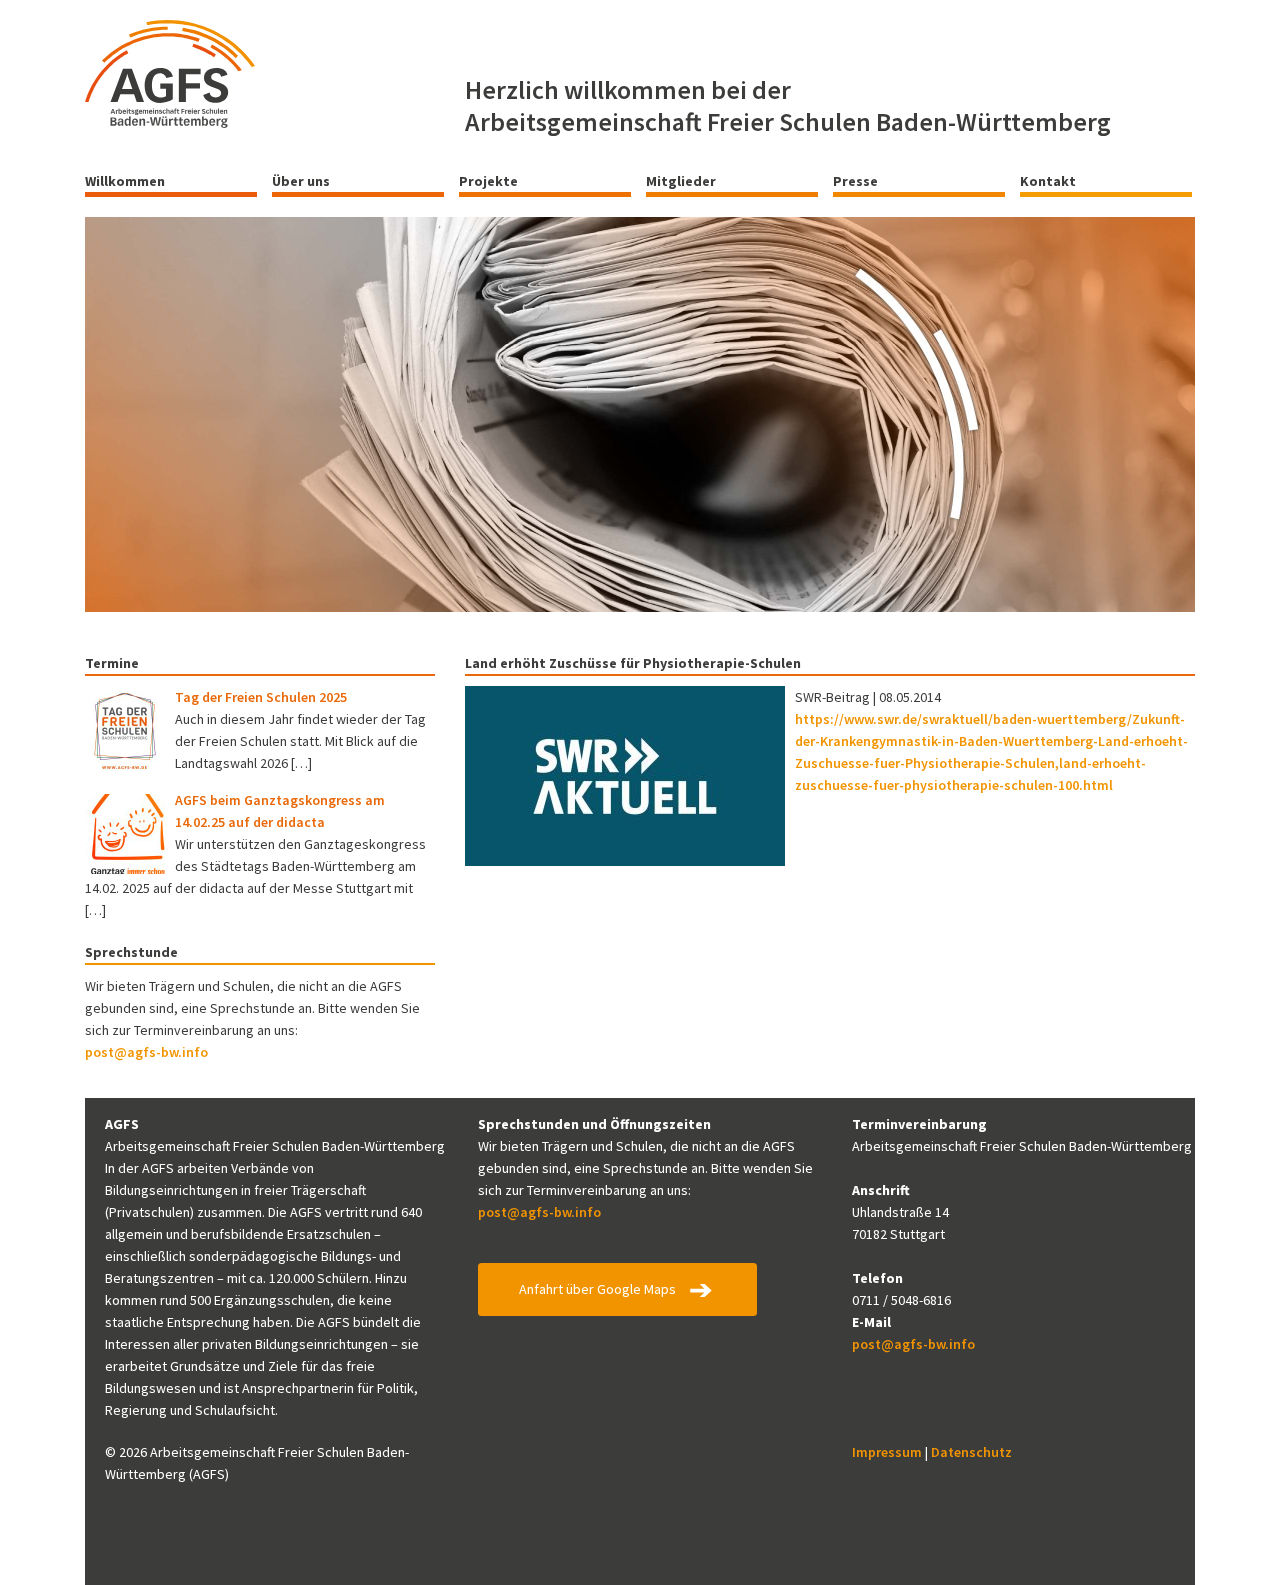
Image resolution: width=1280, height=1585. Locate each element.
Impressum (887, 1452)
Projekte (488, 181)
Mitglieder (681, 181)
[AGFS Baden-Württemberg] (170, 72)
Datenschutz (971, 1452)
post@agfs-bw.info (146, 1052)
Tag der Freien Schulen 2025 (261, 697)
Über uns (301, 181)
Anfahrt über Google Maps (597, 1289)
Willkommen (125, 181)
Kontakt (1048, 181)
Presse (855, 181)
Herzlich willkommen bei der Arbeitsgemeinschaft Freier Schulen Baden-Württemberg (788, 105)
